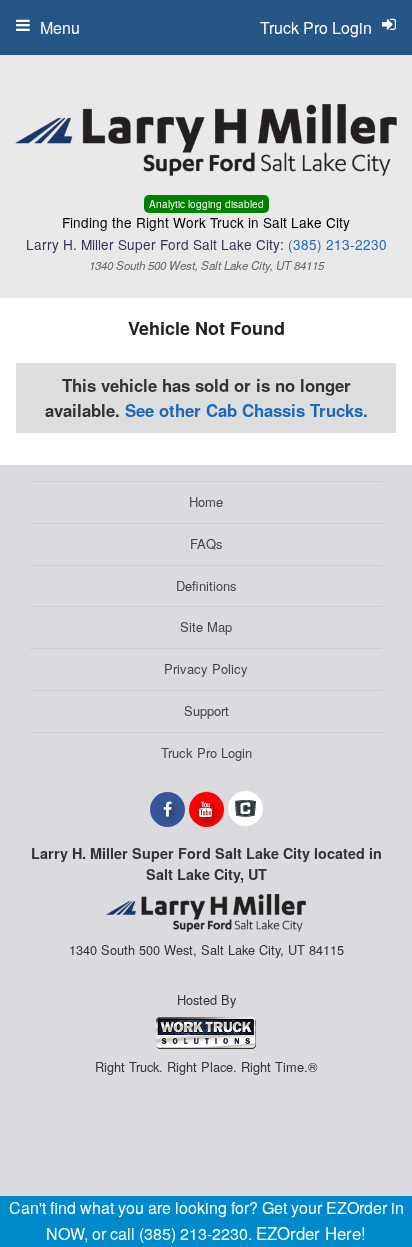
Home (206, 501)
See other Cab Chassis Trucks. (246, 410)
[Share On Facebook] (167, 809)
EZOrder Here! (311, 1233)
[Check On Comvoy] (245, 809)
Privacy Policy (206, 668)
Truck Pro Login (206, 752)
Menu (60, 27)
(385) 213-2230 (337, 244)
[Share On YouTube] (206, 809)
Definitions (206, 585)
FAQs (206, 543)
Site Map (206, 626)
